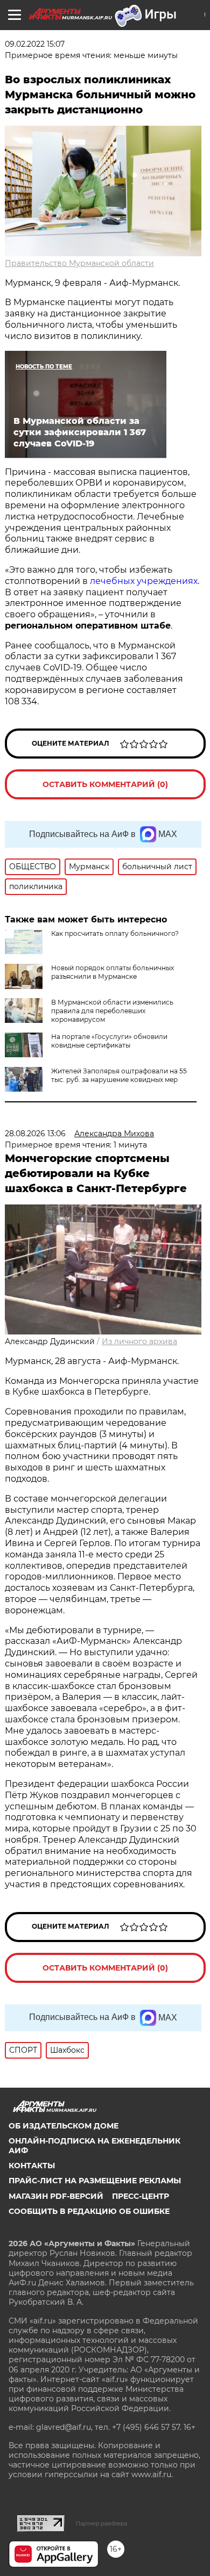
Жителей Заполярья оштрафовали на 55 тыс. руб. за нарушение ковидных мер (119, 1075)
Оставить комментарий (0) (105, 784)
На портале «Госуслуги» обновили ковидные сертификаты (109, 1041)
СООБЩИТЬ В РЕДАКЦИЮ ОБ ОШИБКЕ (89, 2211)
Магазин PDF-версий (56, 2196)
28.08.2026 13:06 (35, 1134)
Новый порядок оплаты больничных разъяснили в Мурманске (113, 972)
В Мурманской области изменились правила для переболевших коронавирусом (112, 1011)
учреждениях (167, 581)
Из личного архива (139, 1341)
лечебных (112, 581)
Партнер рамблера (101, 2523)
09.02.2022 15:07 (35, 44)
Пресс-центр (141, 2196)
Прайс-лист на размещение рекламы (95, 2181)
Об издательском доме (64, 2126)
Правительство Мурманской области (79, 263)
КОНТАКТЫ (32, 2166)
